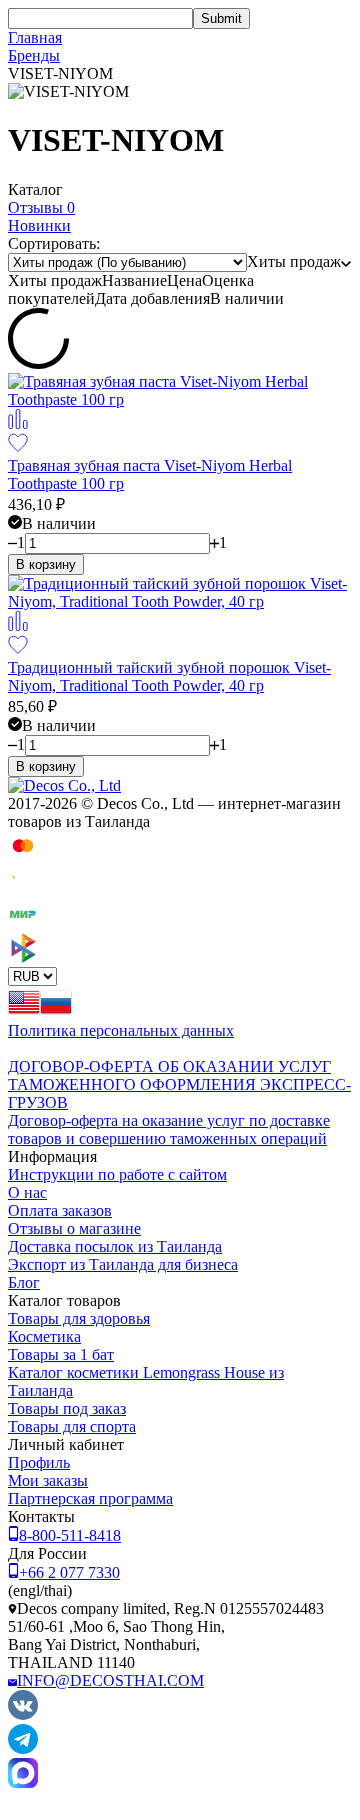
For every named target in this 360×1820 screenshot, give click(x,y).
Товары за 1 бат (61, 1354)
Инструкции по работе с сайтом (117, 1174)
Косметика (44, 1336)
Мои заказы (48, 1480)
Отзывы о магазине (74, 1228)
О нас (27, 1192)
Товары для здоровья (79, 1318)
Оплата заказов (60, 1210)
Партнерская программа (90, 1498)
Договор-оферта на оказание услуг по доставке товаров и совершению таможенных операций (169, 1129)
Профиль (39, 1462)
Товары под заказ (67, 1408)
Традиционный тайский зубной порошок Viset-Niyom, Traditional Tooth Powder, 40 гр (169, 676)
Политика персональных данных (121, 1030)
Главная (35, 37)
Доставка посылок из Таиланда (115, 1246)
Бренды (34, 55)
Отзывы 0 (41, 207)
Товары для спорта (72, 1426)
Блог (24, 1282)
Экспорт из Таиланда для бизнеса (123, 1264)
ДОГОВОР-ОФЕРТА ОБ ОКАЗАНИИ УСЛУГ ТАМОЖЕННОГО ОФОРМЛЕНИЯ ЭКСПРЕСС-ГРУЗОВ (179, 1084)
